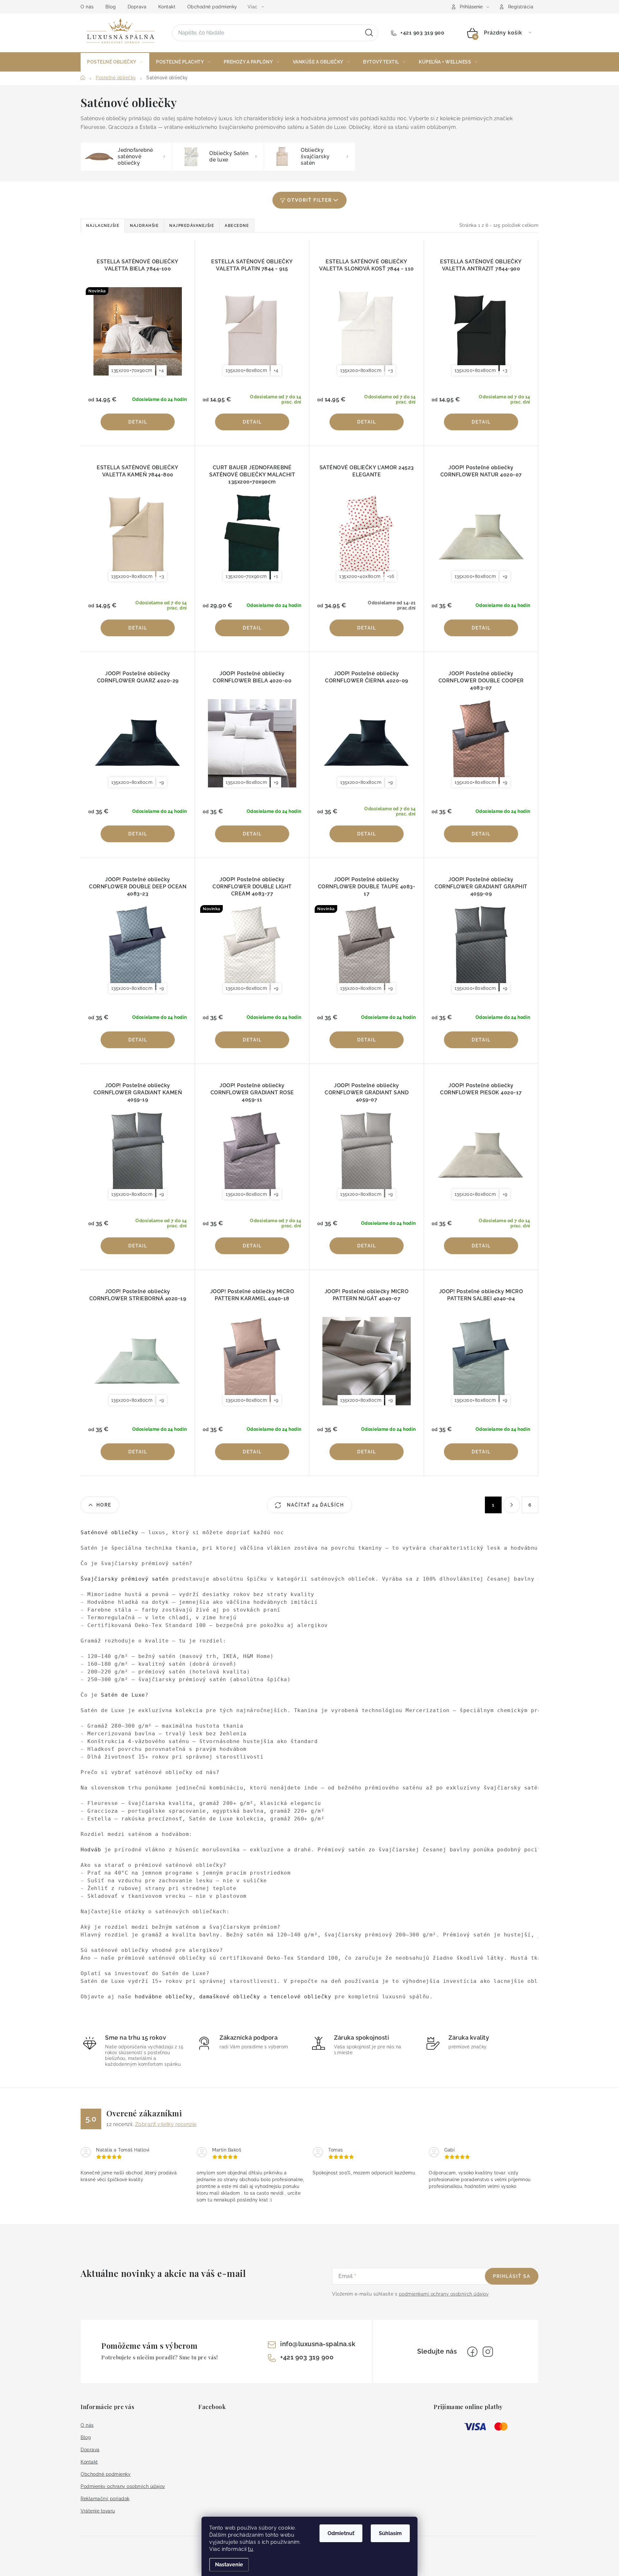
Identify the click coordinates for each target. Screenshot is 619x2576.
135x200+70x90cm (132, 370)
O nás (87, 7)
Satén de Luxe (123, 1695)
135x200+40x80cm (360, 576)
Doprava (137, 7)
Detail (138, 422)
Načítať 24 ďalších (315, 1505)
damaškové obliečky (230, 1997)
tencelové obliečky (301, 1997)
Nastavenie (229, 2565)
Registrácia (521, 7)
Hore (104, 1505)
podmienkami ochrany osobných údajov (444, 2294)
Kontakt (167, 7)
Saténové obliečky (111, 1532)
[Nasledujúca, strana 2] (512, 1505)
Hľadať (369, 33)
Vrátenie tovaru (98, 2511)
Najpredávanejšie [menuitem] (192, 226)
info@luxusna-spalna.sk (318, 2344)
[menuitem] (115, 62)
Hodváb (91, 1850)
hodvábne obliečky (164, 1997)
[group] (309, 1765)
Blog (111, 7)
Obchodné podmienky (212, 7)
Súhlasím (390, 2533)
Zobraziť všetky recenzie (166, 2124)
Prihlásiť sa (512, 2276)
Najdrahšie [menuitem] (144, 226)
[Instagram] (488, 2352)
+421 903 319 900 (422, 33)
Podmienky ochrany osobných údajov (123, 2486)
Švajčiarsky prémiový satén (125, 1579)
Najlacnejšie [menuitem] (103, 226)
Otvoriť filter (309, 200)
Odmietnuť (341, 2533)
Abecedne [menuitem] (237, 226)
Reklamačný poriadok (105, 2499)
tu (251, 2549)
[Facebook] (472, 2352)
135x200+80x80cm (246, 370)
